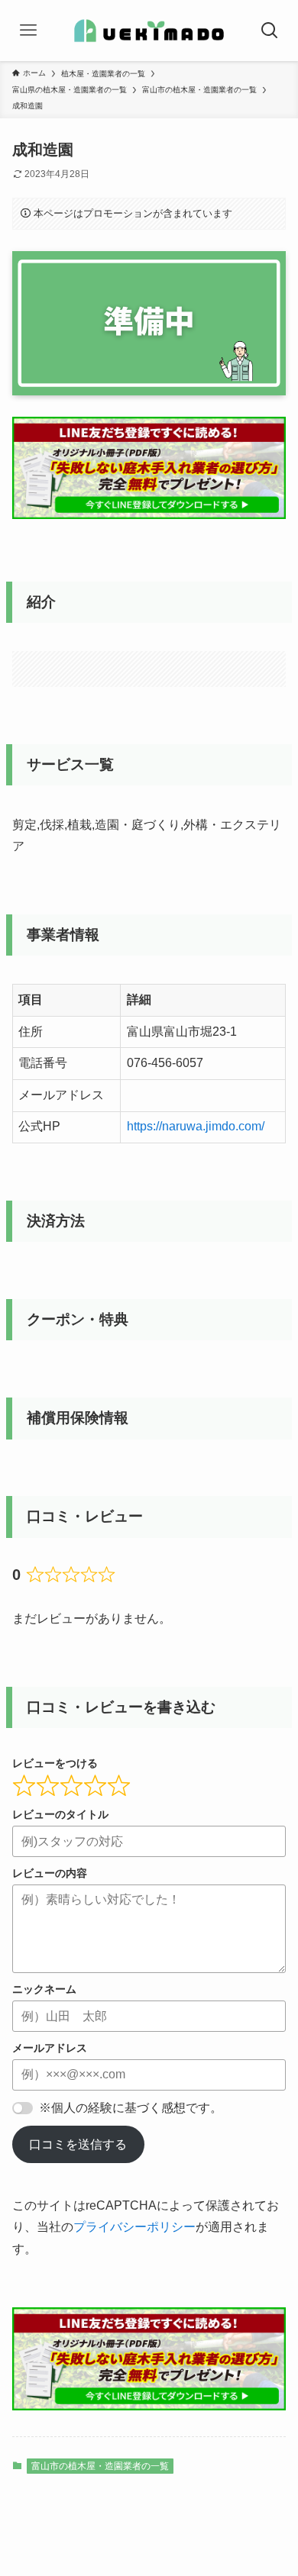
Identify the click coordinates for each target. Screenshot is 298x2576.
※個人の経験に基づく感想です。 (131, 2108)
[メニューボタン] (29, 31)
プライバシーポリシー (134, 2227)
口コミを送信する (78, 2144)
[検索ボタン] (269, 31)
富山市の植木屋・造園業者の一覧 (100, 2466)
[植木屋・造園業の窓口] (149, 31)
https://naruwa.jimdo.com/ (196, 1126)
